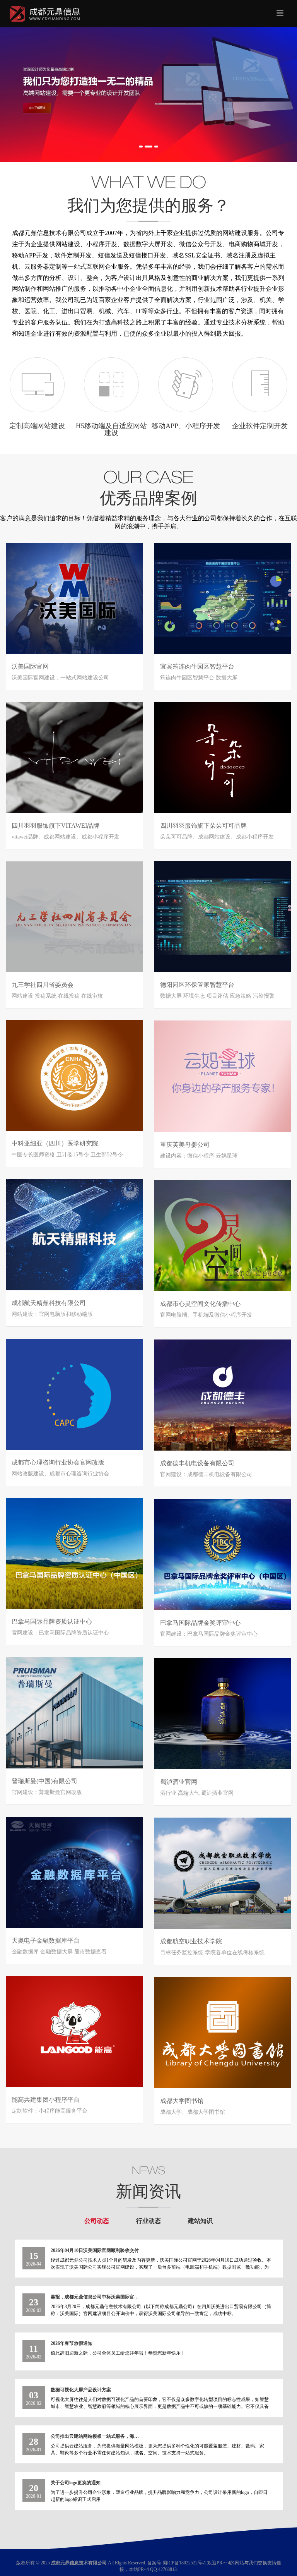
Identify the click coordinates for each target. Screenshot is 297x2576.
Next (272, 89)
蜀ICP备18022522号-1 (184, 2563)
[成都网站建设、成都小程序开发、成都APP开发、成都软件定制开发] (46, 23)
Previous (25, 89)
